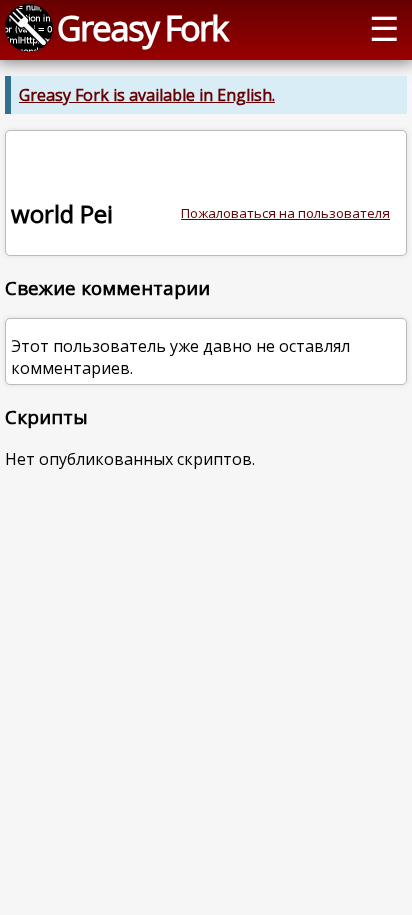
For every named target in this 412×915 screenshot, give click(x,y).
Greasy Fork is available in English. (147, 95)
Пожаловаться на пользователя (285, 213)
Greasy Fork (142, 27)
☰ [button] (384, 27)
